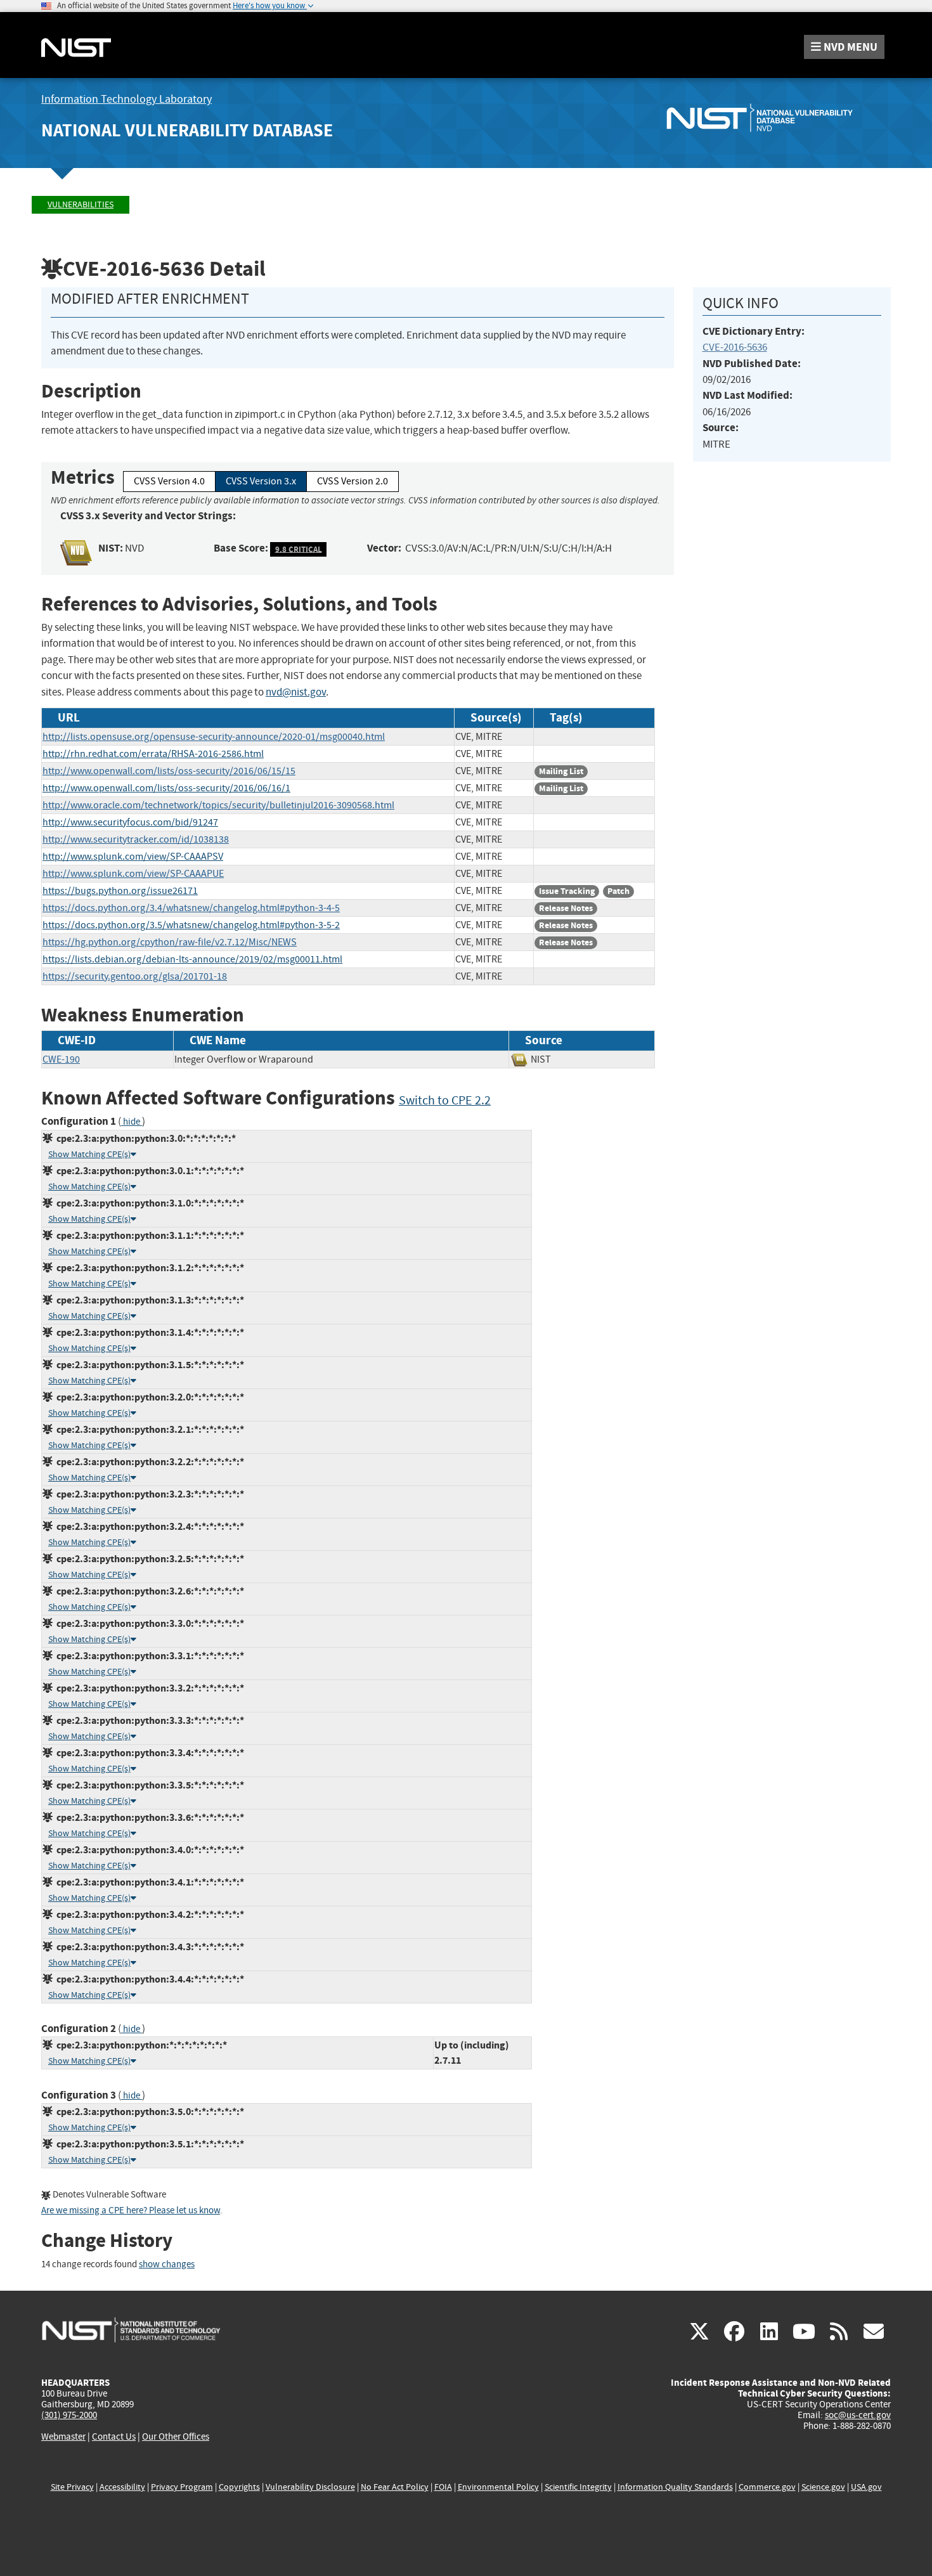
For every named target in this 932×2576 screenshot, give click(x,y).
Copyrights (239, 2487)
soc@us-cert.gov (858, 2415)
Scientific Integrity (578, 2487)
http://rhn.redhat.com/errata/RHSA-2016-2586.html (153, 754)
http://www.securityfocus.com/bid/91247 (130, 822)
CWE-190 (61, 1059)
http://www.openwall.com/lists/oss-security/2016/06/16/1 (166, 788)
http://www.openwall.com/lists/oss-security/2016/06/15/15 (169, 771)
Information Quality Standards (675, 2487)
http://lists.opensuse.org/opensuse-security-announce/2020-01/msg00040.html (214, 737)
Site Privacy (72, 2487)
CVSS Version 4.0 (169, 481)
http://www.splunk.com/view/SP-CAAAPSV (133, 857)
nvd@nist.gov (296, 692)
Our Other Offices (176, 2437)
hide (132, 1122)
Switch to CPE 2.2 (445, 1100)
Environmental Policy (498, 2487)
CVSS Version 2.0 (353, 481)
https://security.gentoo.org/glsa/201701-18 (135, 976)
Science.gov (823, 2487)
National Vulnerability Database (187, 130)
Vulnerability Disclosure (310, 2487)
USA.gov (866, 2487)
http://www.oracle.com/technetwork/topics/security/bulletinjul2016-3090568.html (218, 805)
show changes (167, 2264)
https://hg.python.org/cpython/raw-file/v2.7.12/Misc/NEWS (170, 942)
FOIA (443, 2487)
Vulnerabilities (81, 204)
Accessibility (122, 2487)
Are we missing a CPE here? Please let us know (131, 2210)
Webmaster (63, 2437)
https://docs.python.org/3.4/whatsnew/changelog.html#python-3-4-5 (191, 908)
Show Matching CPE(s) (89, 1154)
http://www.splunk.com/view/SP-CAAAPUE (133, 874)
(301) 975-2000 (69, 2415)
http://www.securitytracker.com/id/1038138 (136, 839)
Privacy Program (182, 2487)
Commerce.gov (767, 2487)
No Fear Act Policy (395, 2487)
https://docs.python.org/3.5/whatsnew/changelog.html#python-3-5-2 (191, 925)
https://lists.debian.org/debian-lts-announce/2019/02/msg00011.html (192, 959)
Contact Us (114, 2437)
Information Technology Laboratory (126, 99)
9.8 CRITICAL (299, 549)
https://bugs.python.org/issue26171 (120, 891)
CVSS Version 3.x (261, 481)
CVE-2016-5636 (735, 347)
